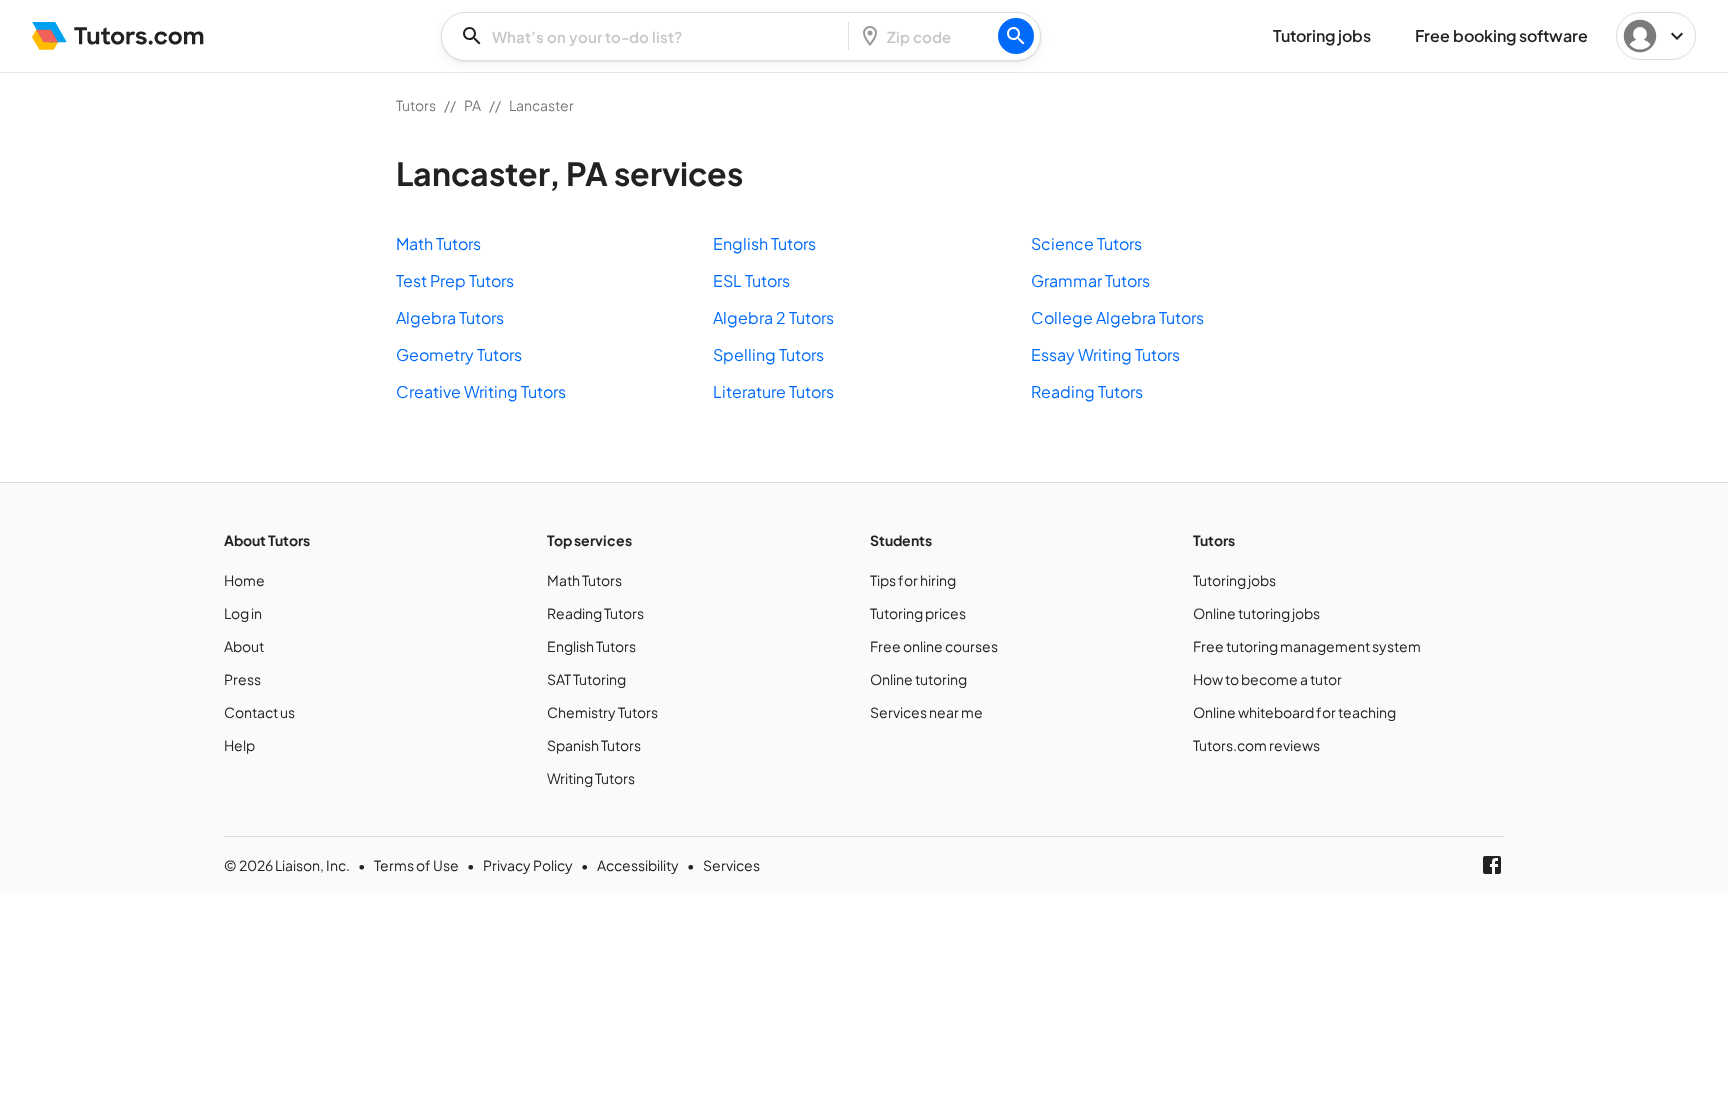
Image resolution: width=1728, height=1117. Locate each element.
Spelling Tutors (768, 354)
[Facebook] (1492, 865)
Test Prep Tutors (455, 280)
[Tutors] (118, 36)
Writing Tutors (591, 778)
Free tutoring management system (1307, 646)
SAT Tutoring (586, 679)
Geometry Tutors (459, 354)
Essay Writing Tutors (1105, 354)
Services (731, 865)
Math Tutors (438, 243)
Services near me (926, 712)
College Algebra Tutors (1117, 317)
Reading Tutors (1087, 391)
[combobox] (651, 36)
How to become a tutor (1267, 679)
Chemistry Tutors (602, 712)
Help (239, 745)
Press (242, 679)
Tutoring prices (918, 613)
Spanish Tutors (594, 745)
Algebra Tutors (450, 317)
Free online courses (934, 646)
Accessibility (638, 865)
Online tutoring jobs (1256, 613)
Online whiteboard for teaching (1294, 712)
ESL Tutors (751, 280)
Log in (243, 613)
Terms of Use (416, 865)
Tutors (416, 105)
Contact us (259, 712)
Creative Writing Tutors (481, 391)
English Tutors (764, 243)
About (244, 646)
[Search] (1016, 36)
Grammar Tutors (1090, 280)
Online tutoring (918, 679)
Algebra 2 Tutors (773, 317)
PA (472, 105)
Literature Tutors (773, 391)
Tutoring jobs (1234, 580)
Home (244, 580)
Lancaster (541, 105)
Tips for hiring (913, 580)
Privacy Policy (528, 865)
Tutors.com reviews (1256, 745)
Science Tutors (1086, 243)
